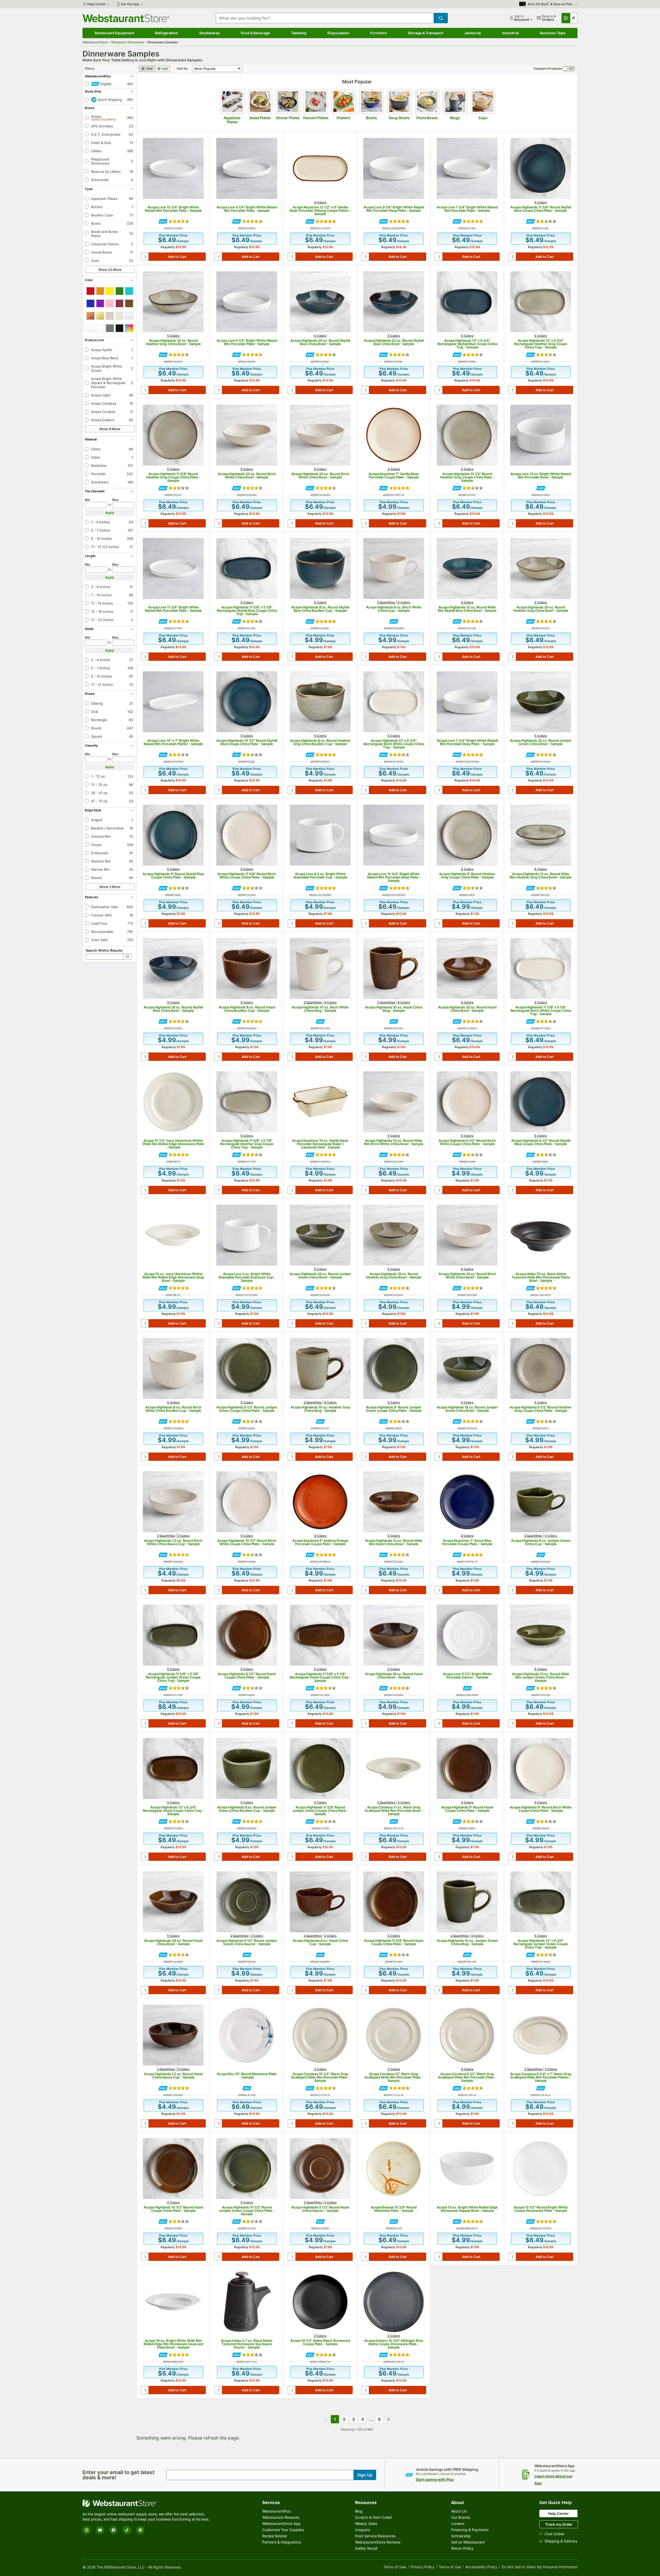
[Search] (127, 957)
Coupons (362, 2530)
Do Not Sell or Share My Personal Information (540, 2567)
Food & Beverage (255, 33)
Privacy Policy (423, 2567)
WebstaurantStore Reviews (378, 2542)
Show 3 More (110, 887)
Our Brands (461, 2517)
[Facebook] (113, 2530)
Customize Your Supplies (283, 2530)
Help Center (97, 4)
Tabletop (299, 33)
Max (115, 500)
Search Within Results (104, 950)
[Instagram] (87, 2530)
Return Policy (462, 2548)
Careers (458, 2524)
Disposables (338, 33)
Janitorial (472, 33)
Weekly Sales (366, 2524)
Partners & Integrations (282, 2542)
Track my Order (559, 2524)
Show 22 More (110, 270)
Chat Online (554, 2534)
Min (88, 500)
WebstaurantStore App (281, 2524)
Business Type (553, 33)
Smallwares (210, 33)
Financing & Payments (470, 2530)
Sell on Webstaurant (468, 2542)
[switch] (569, 69)
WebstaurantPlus (276, 2511)
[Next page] (389, 2419)
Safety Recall (366, 2548)
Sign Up (365, 2475)
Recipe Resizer (275, 2536)
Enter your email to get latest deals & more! (119, 2475)
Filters (90, 68)
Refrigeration (167, 33)
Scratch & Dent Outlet (373, 2517)
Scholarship (461, 2536)
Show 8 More (110, 429)
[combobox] (325, 18)
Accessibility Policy (481, 2567)
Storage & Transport (426, 33)
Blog (359, 2511)
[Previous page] (326, 2419)
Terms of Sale (395, 2567)
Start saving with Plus (435, 2479)
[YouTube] (100, 2530)
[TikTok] (127, 2530)
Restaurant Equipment (114, 33)
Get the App (130, 4)
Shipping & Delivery (561, 2541)
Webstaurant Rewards (281, 2517)
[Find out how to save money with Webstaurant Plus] (163, 221)
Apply (110, 513)
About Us (459, 2511)
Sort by (182, 68)
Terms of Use (450, 2567)
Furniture (378, 33)
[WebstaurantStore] (147, 2503)
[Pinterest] (140, 2530)
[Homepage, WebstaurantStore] (126, 18)
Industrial (510, 33)
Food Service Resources (375, 2536)
